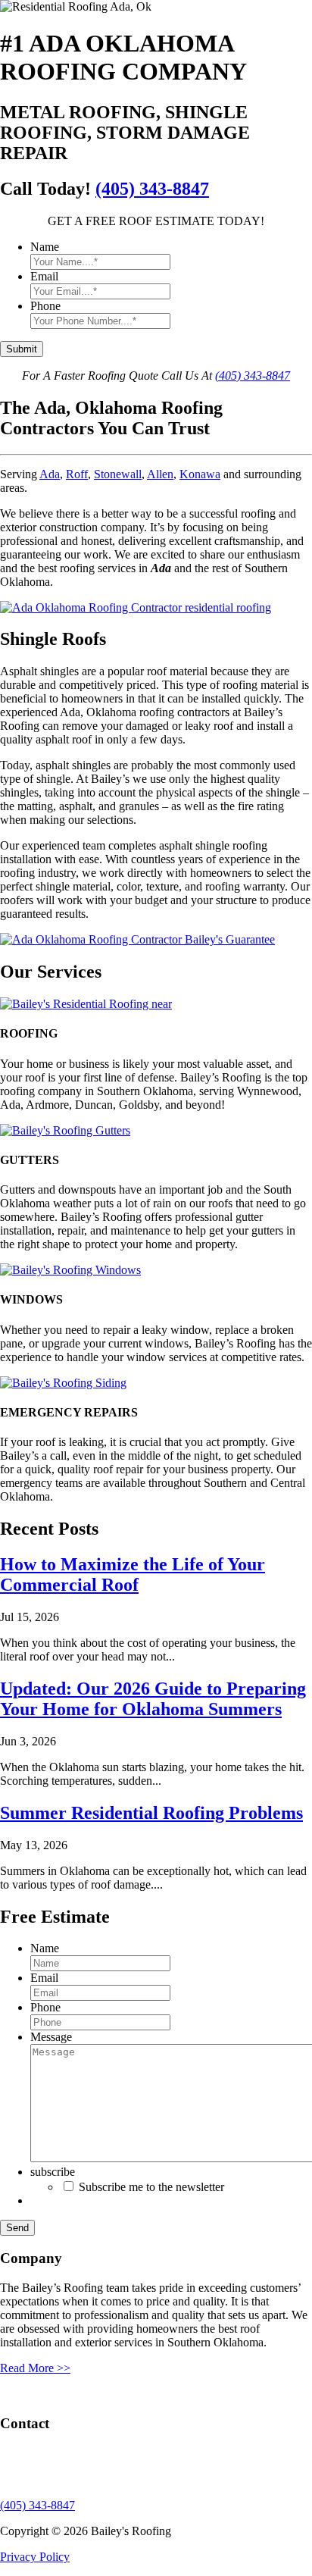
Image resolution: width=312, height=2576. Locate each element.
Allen (160, 474)
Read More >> (35, 2368)
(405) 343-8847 (152, 189)
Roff (77, 474)
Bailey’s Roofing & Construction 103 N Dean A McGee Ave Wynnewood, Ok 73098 (79, 2466)
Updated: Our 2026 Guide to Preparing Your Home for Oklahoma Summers (153, 1699)
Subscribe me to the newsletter (151, 2187)
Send (17, 2228)
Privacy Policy (35, 2557)
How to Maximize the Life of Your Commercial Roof (133, 1574)
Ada (50, 474)
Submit (22, 349)
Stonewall (118, 474)
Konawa (200, 474)
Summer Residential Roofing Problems (151, 1813)
